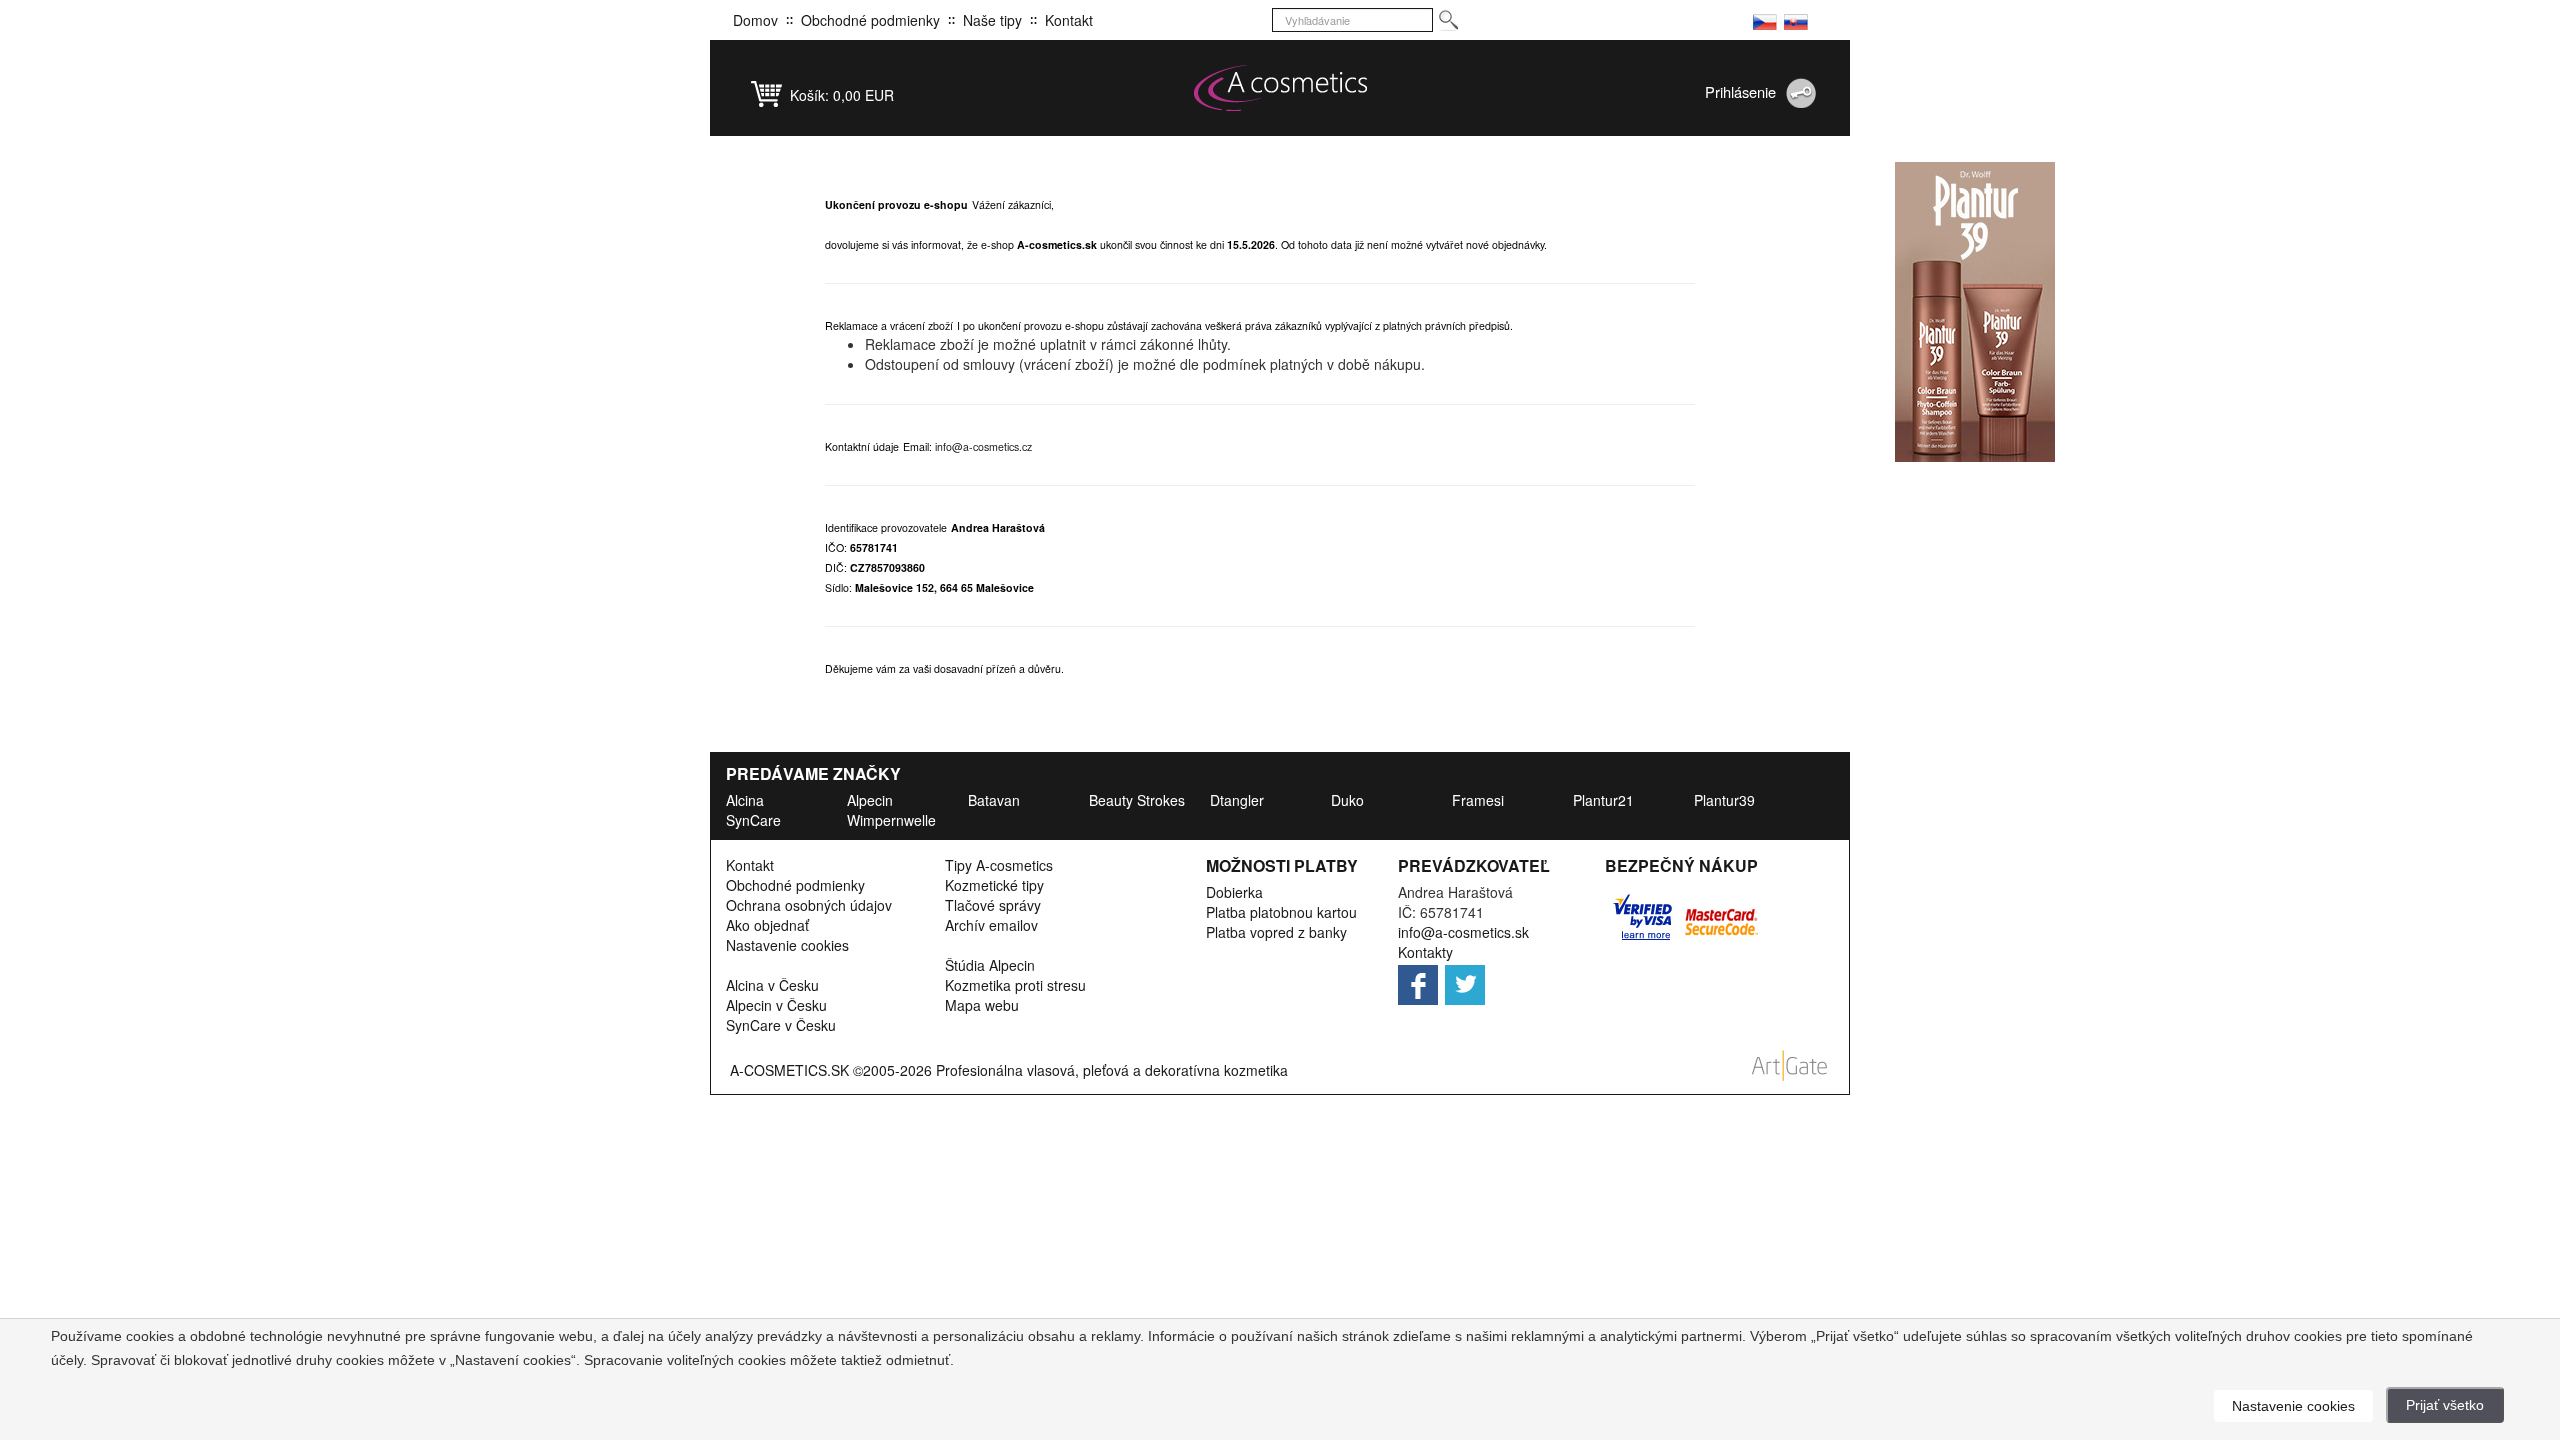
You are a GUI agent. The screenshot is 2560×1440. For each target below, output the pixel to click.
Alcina (745, 800)
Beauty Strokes (1137, 800)
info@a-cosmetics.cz (983, 446)
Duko (1347, 800)
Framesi (1478, 800)
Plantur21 (1603, 800)
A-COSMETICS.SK (789, 1070)
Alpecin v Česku (776, 1005)
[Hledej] (1447, 20)
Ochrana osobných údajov (809, 905)
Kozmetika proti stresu (1015, 985)
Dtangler (1237, 800)
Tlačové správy (993, 905)
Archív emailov (991, 925)
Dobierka (1234, 892)
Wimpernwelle (891, 820)
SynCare (753, 820)
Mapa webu (982, 1005)
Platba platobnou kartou (1281, 912)
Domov (755, 20)
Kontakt (1069, 20)
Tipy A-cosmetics (999, 865)
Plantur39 (1724, 800)
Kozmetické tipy (994, 885)
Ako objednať (767, 925)
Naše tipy (992, 20)
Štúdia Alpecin (990, 965)
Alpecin (870, 800)
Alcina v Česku (772, 985)
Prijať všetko (2445, 1405)
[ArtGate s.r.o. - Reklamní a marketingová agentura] (1790, 1063)
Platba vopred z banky (1276, 932)
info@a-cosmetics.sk (1463, 932)
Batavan (994, 800)
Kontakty (1425, 952)
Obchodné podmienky (870, 20)
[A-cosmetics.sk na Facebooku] (1419, 979)
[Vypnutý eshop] (1765, 20)
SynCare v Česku (781, 1025)
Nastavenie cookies (787, 945)
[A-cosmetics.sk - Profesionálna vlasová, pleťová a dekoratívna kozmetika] (1280, 88)
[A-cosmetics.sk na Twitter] (1466, 979)
